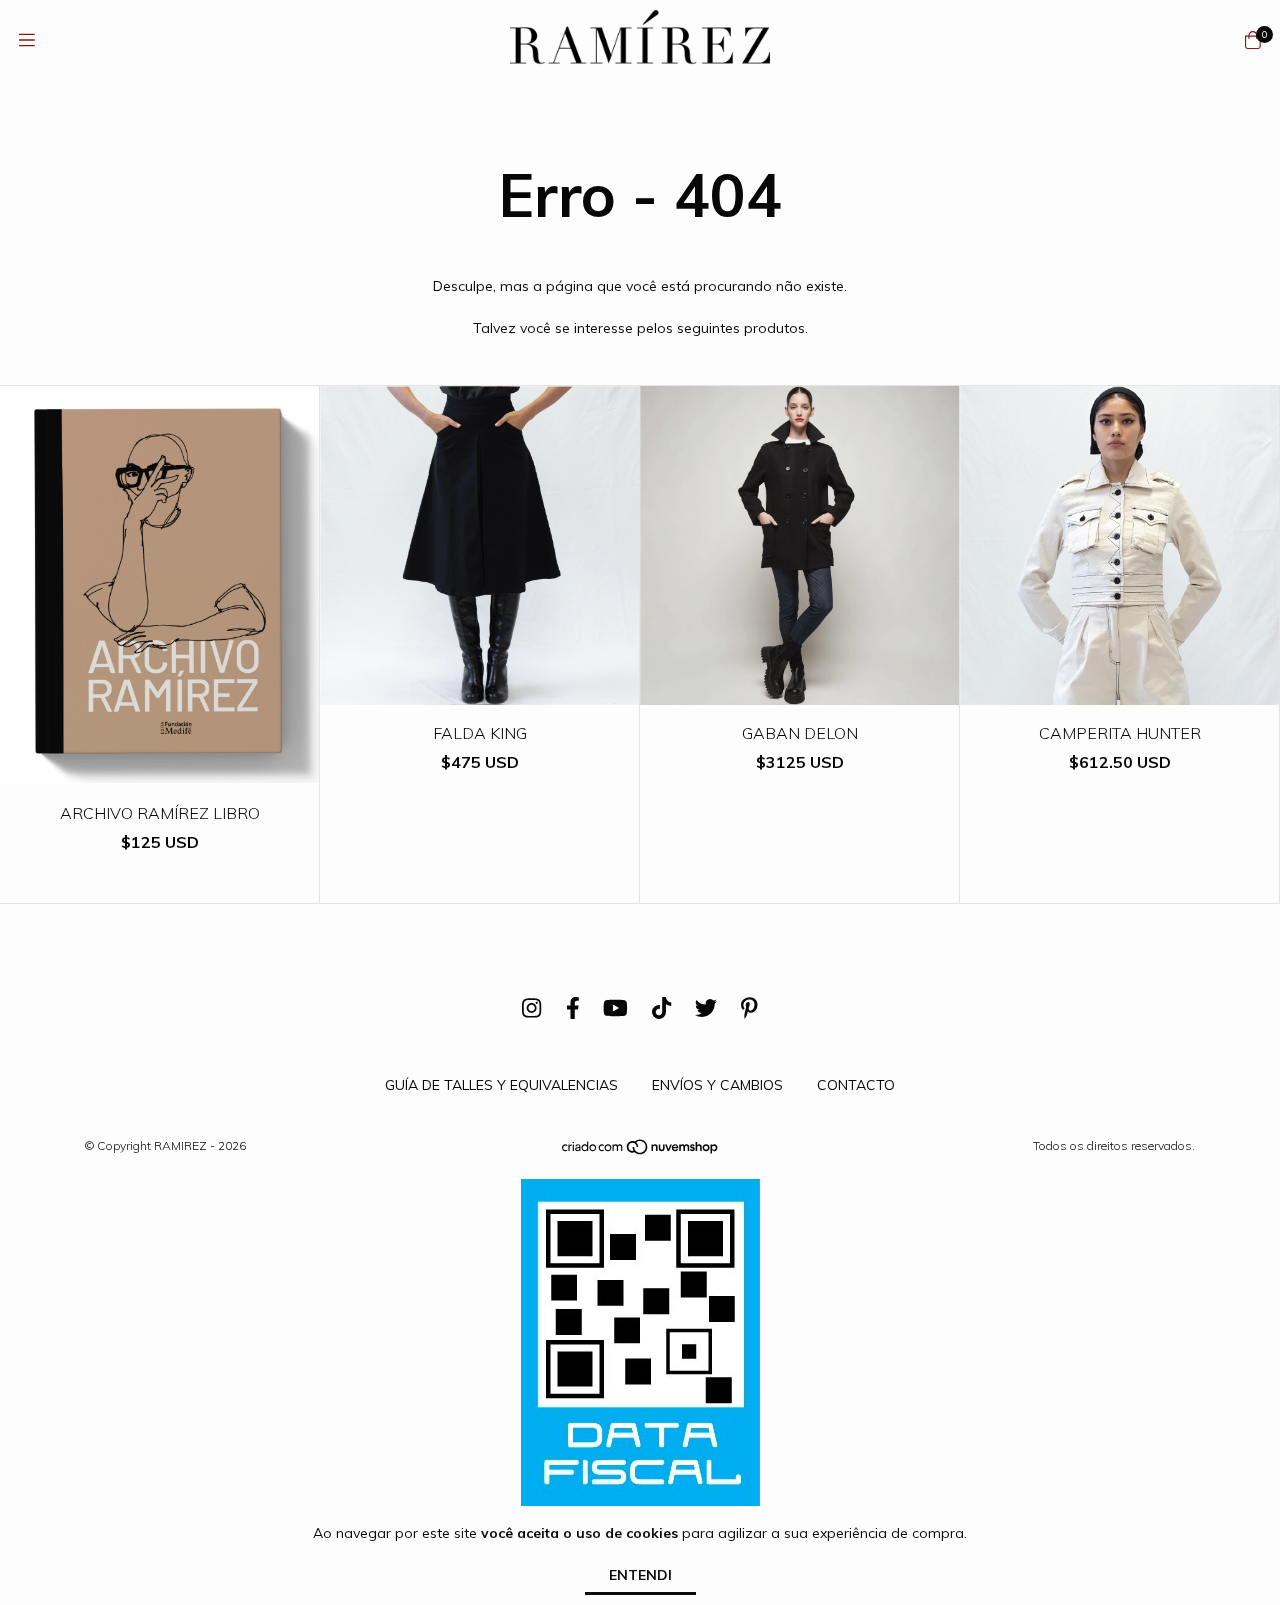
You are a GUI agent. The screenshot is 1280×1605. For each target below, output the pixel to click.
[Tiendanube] (641, 1151)
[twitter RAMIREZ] (706, 1008)
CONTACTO (856, 1085)
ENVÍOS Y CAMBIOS (717, 1085)
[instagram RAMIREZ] (531, 1008)
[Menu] (27, 40)
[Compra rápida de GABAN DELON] (800, 690)
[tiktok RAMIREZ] (661, 1008)
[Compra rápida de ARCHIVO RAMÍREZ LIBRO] (160, 770)
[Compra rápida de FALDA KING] (480, 690)
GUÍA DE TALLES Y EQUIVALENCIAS (501, 1085)
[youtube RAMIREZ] (615, 1008)
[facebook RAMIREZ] (573, 1008)
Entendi (640, 1575)
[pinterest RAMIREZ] (749, 1008)
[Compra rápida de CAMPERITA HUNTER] (1120, 690)
